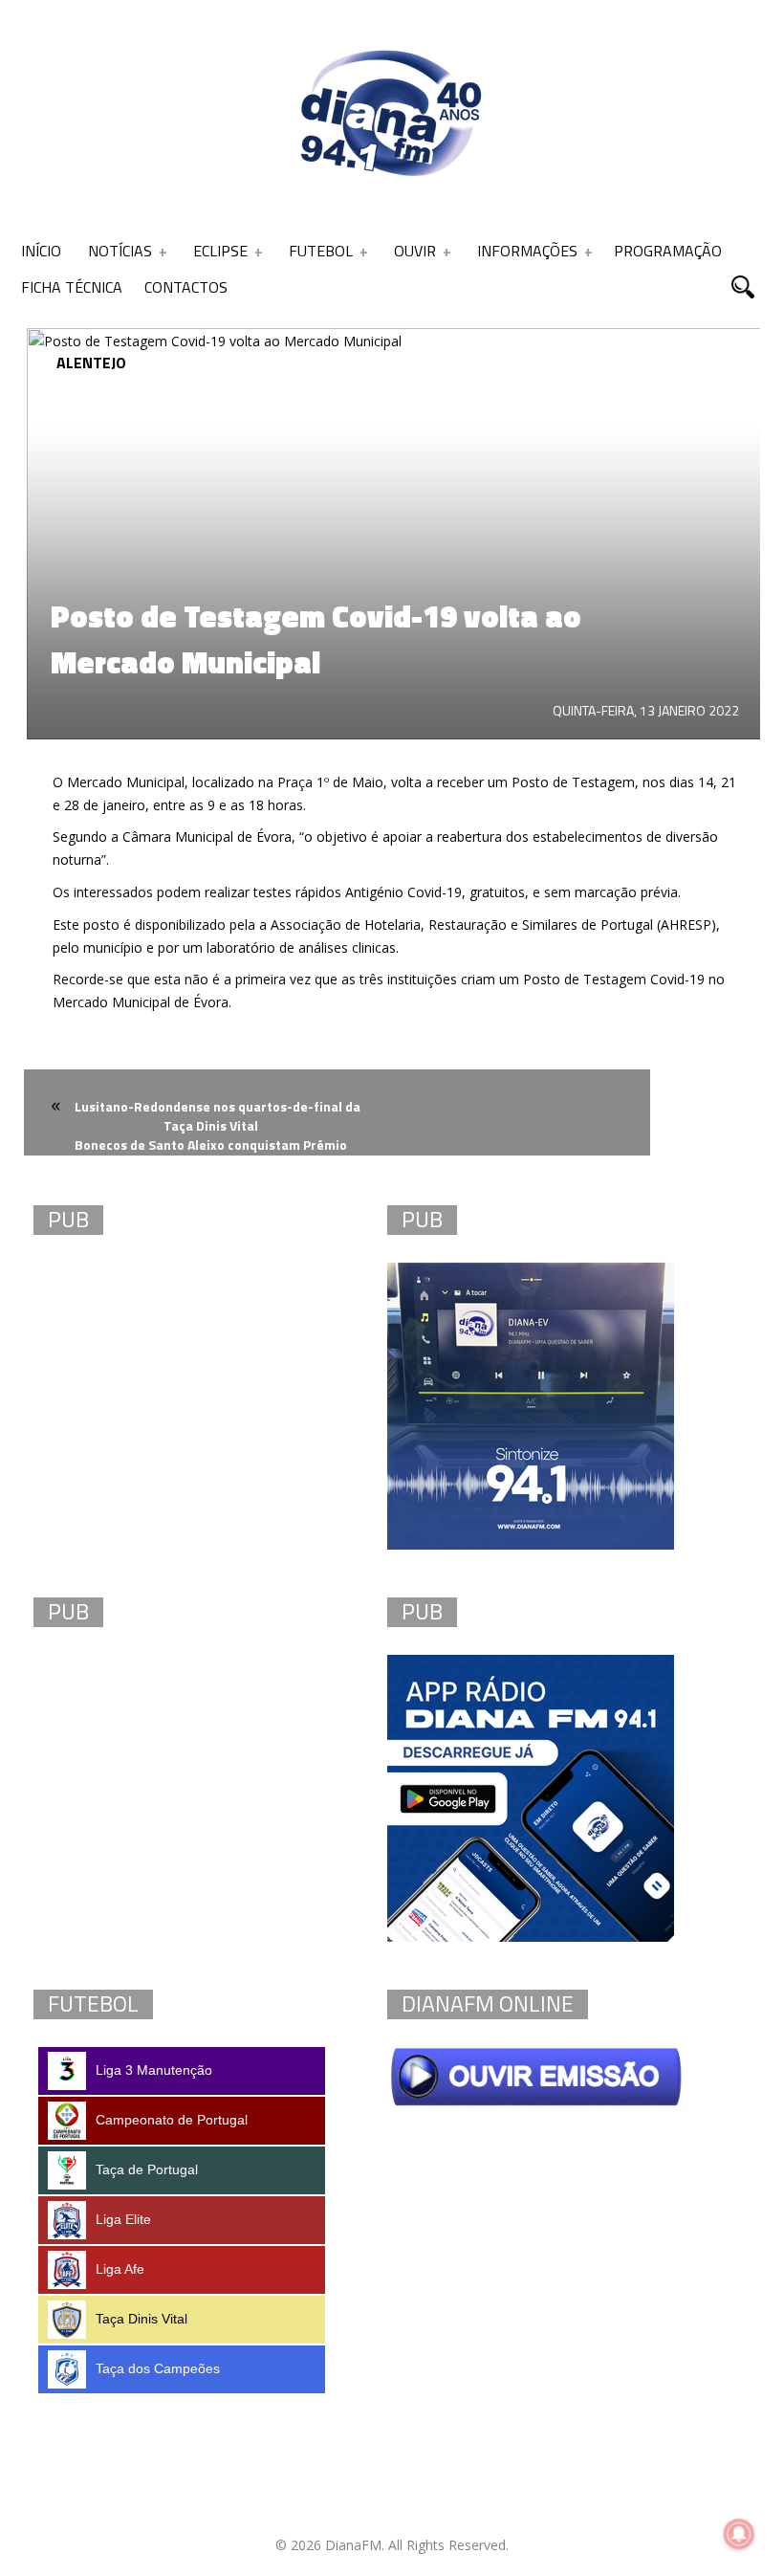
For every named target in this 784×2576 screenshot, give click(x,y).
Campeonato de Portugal (172, 2120)
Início (41, 251)
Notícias (120, 251)
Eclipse (220, 251)
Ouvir (415, 251)
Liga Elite (123, 2219)
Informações (527, 251)
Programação (668, 251)
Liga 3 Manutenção (154, 2070)
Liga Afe (120, 2269)
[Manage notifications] (739, 2534)
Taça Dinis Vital (142, 2319)
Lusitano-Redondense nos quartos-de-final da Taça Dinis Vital (218, 1116)
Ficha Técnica (72, 287)
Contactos (186, 287)
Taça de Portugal (147, 2169)
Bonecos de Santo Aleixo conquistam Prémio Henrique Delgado (211, 1156)
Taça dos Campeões (158, 2368)
